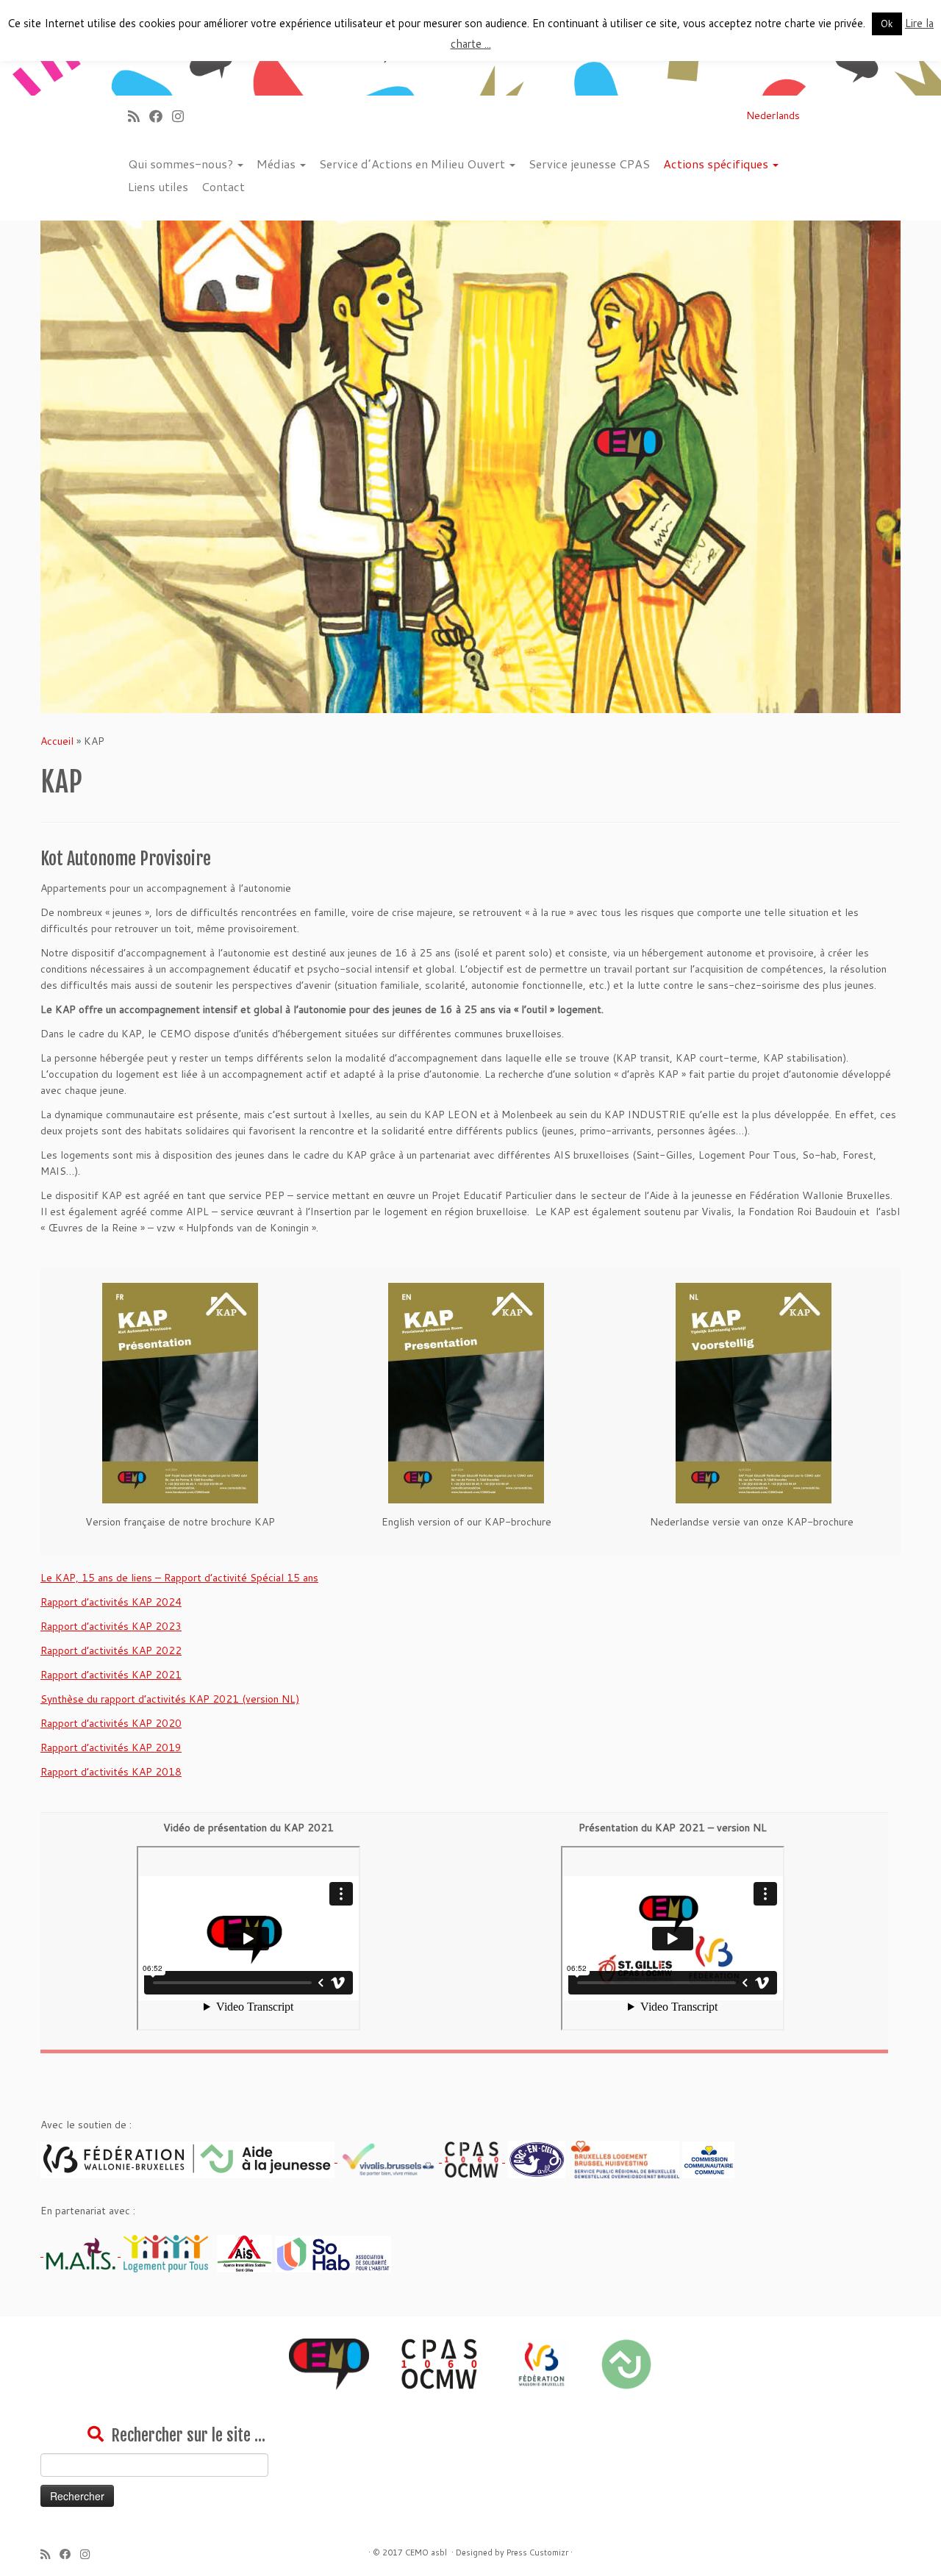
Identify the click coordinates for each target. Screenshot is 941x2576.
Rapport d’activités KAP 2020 (111, 1723)
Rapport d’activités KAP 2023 (111, 1626)
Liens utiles (158, 186)
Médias (278, 164)
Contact (223, 186)
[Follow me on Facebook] (161, 116)
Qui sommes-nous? (182, 164)
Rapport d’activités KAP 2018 (111, 1772)
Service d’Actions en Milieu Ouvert (414, 164)
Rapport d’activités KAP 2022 (111, 1650)
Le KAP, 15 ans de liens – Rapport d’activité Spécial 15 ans (179, 1578)
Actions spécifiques (717, 164)
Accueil (57, 741)
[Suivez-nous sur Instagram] (183, 116)
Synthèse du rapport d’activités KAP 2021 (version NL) (170, 1699)
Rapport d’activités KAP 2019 (111, 1747)
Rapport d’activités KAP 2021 (111, 1675)
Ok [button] (887, 24)
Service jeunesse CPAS (589, 164)
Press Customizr (537, 2552)
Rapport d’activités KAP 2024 (111, 1602)
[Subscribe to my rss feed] (139, 116)
